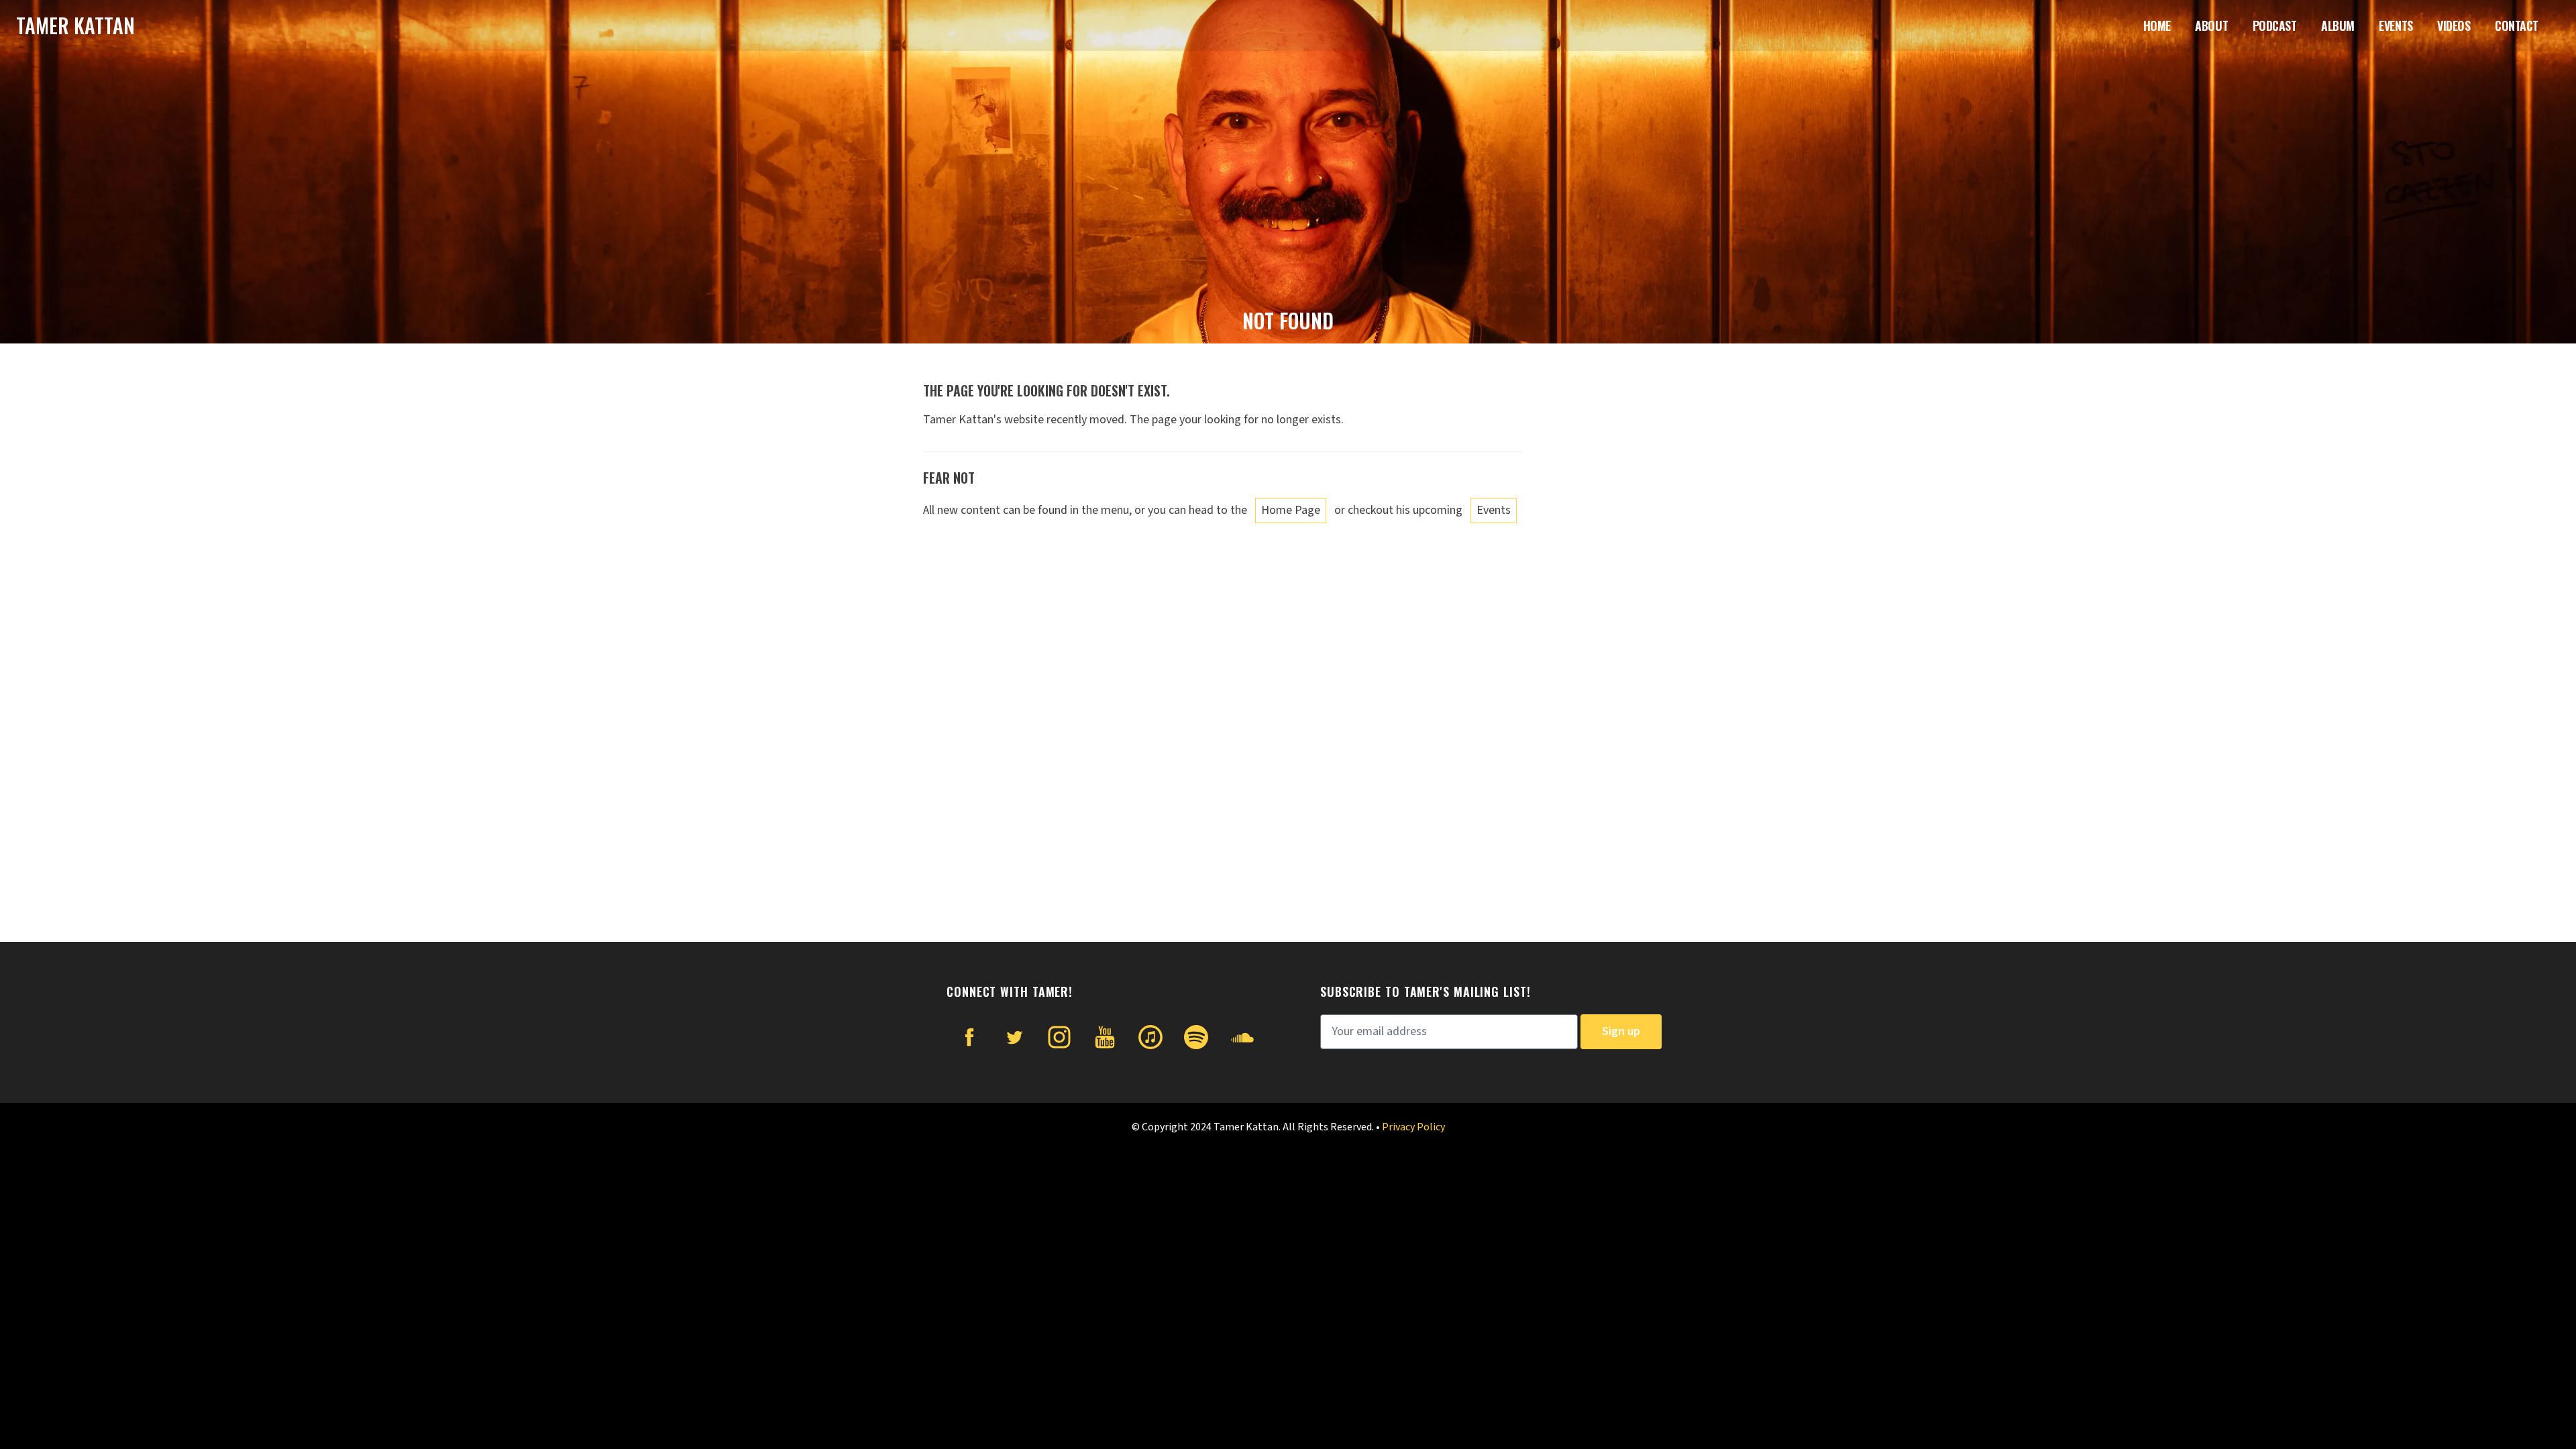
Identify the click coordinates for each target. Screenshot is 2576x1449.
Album (2338, 25)
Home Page (1291, 510)
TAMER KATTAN (75, 25)
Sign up (1621, 1031)
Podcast (2275, 25)
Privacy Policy (1413, 1127)
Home (2157, 25)
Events (2396, 25)
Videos (2454, 25)
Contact (2517, 25)
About (2211, 25)
